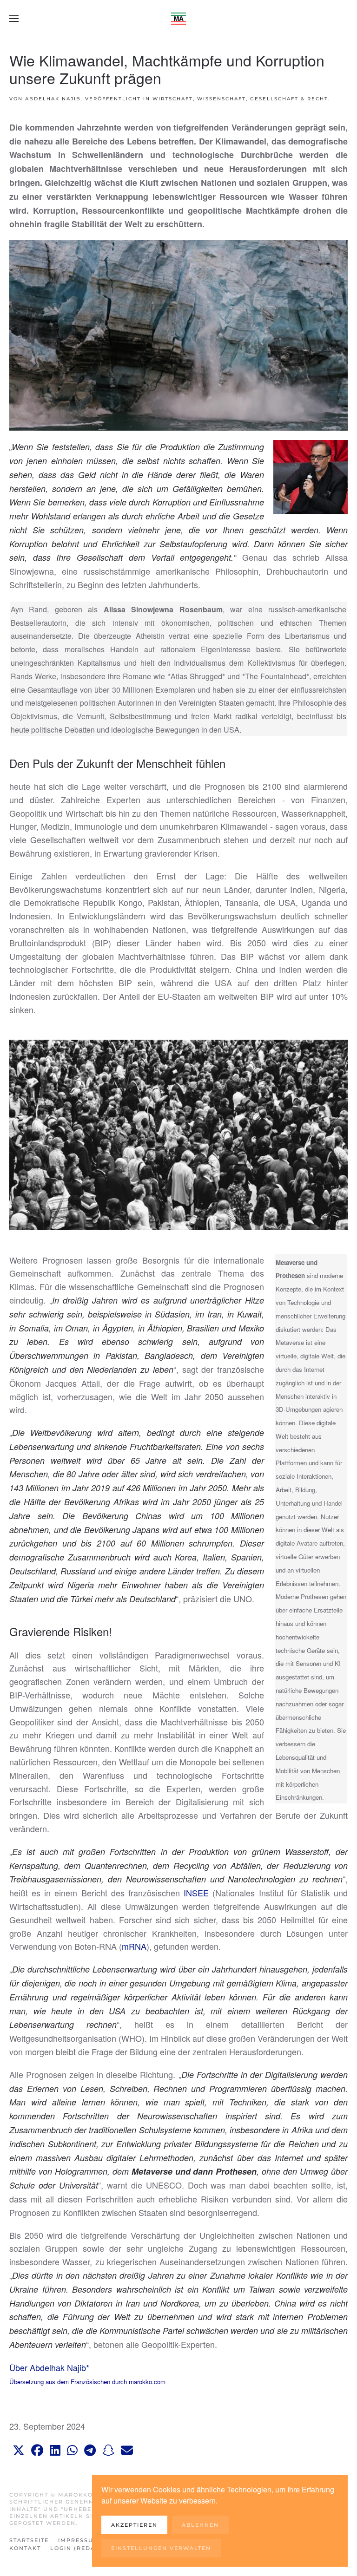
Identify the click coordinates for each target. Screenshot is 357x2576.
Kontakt (25, 2548)
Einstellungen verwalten (161, 2548)
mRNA (134, 1946)
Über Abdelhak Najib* (49, 2367)
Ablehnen (200, 2525)
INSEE (196, 1893)
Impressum (79, 2540)
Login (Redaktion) (85, 2548)
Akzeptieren (134, 2525)
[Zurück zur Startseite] (178, 19)
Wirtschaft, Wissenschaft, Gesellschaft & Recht (240, 99)
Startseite (29, 2540)
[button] (14, 19)
